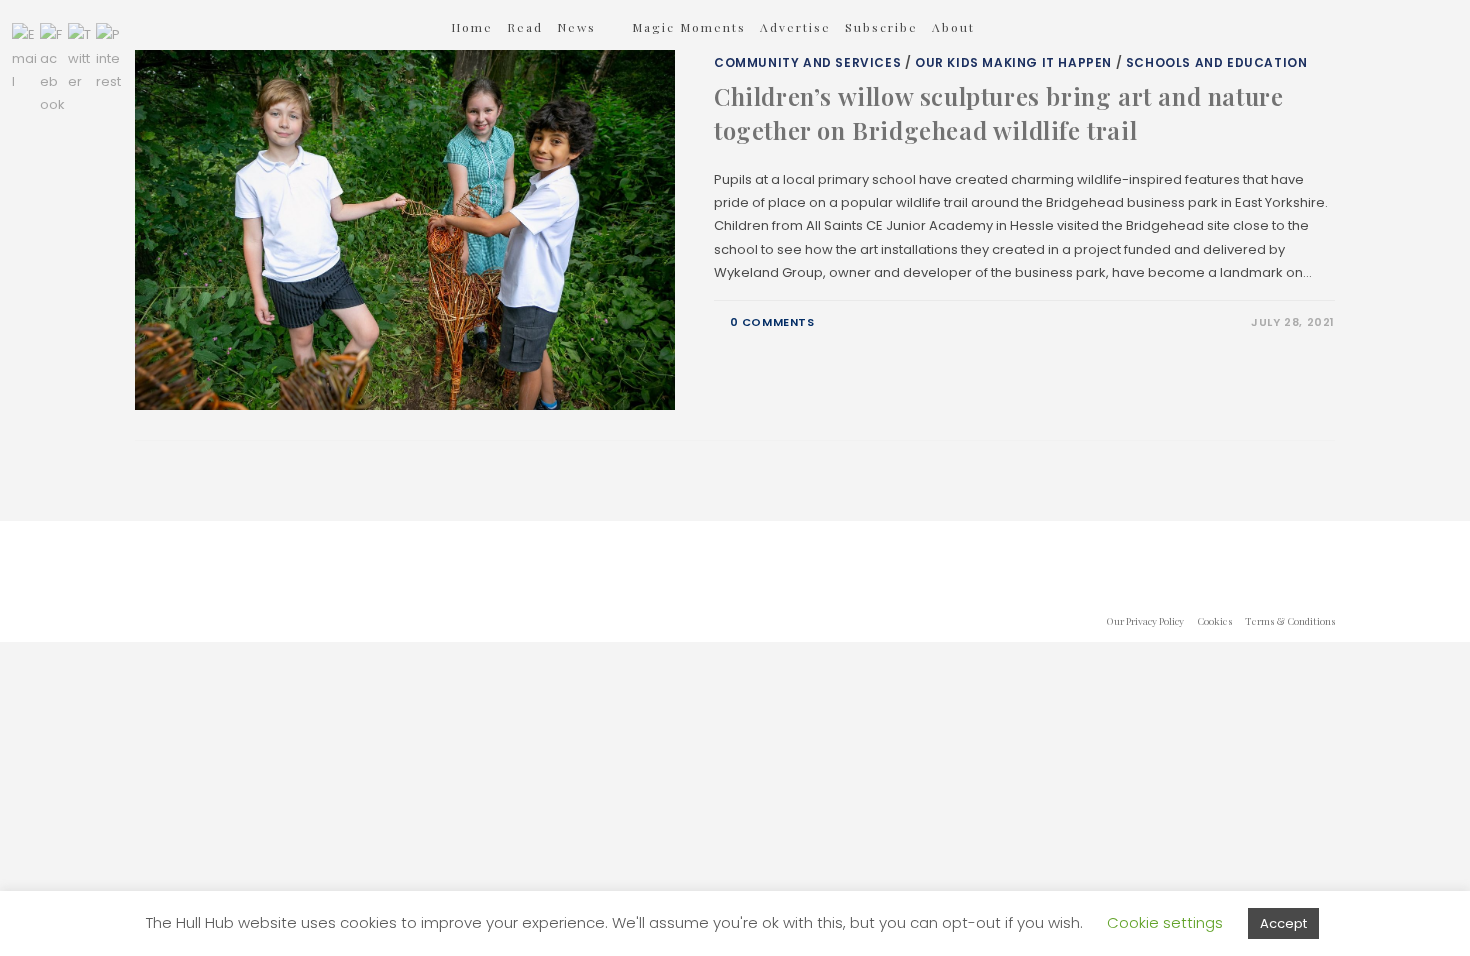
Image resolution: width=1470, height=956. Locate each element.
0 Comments (772, 322)
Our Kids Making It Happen (1013, 62)
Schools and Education (1217, 62)
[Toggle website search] (1015, 27)
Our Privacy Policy (1145, 621)
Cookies (1214, 621)
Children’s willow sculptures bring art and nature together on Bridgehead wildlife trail (998, 113)
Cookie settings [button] (1165, 922)
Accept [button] (1283, 923)
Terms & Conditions (1290, 621)
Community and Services (807, 62)
